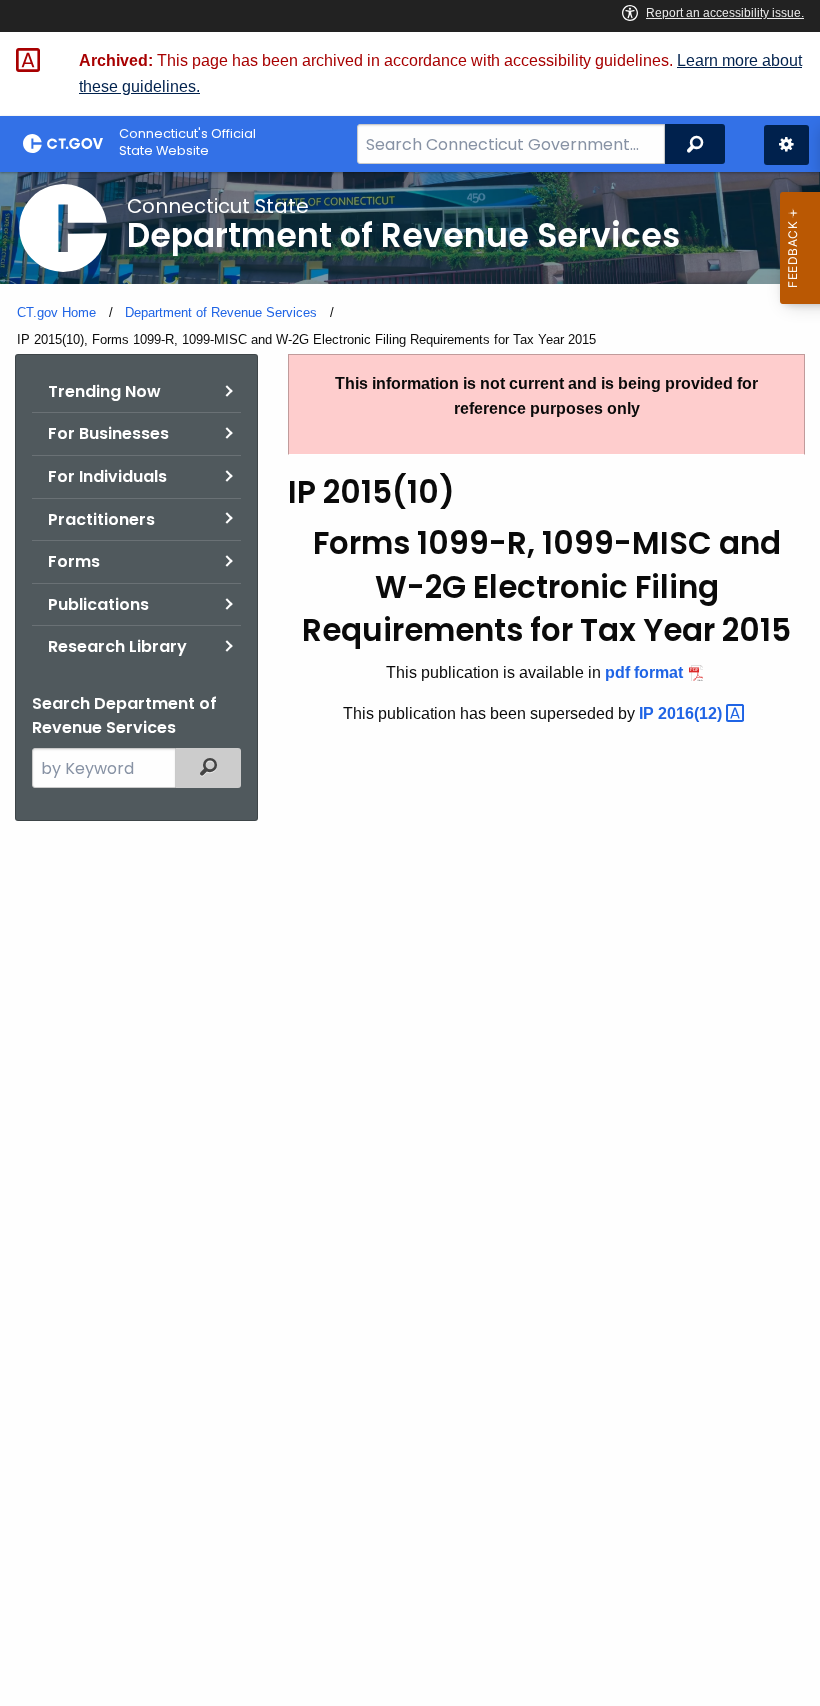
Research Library (117, 646)
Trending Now (104, 391)
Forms (74, 561)
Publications (98, 604)
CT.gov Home (56, 312)
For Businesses (108, 433)
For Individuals (107, 476)
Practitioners (101, 519)
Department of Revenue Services (221, 312)
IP (682, 713)
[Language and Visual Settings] (786, 145)
